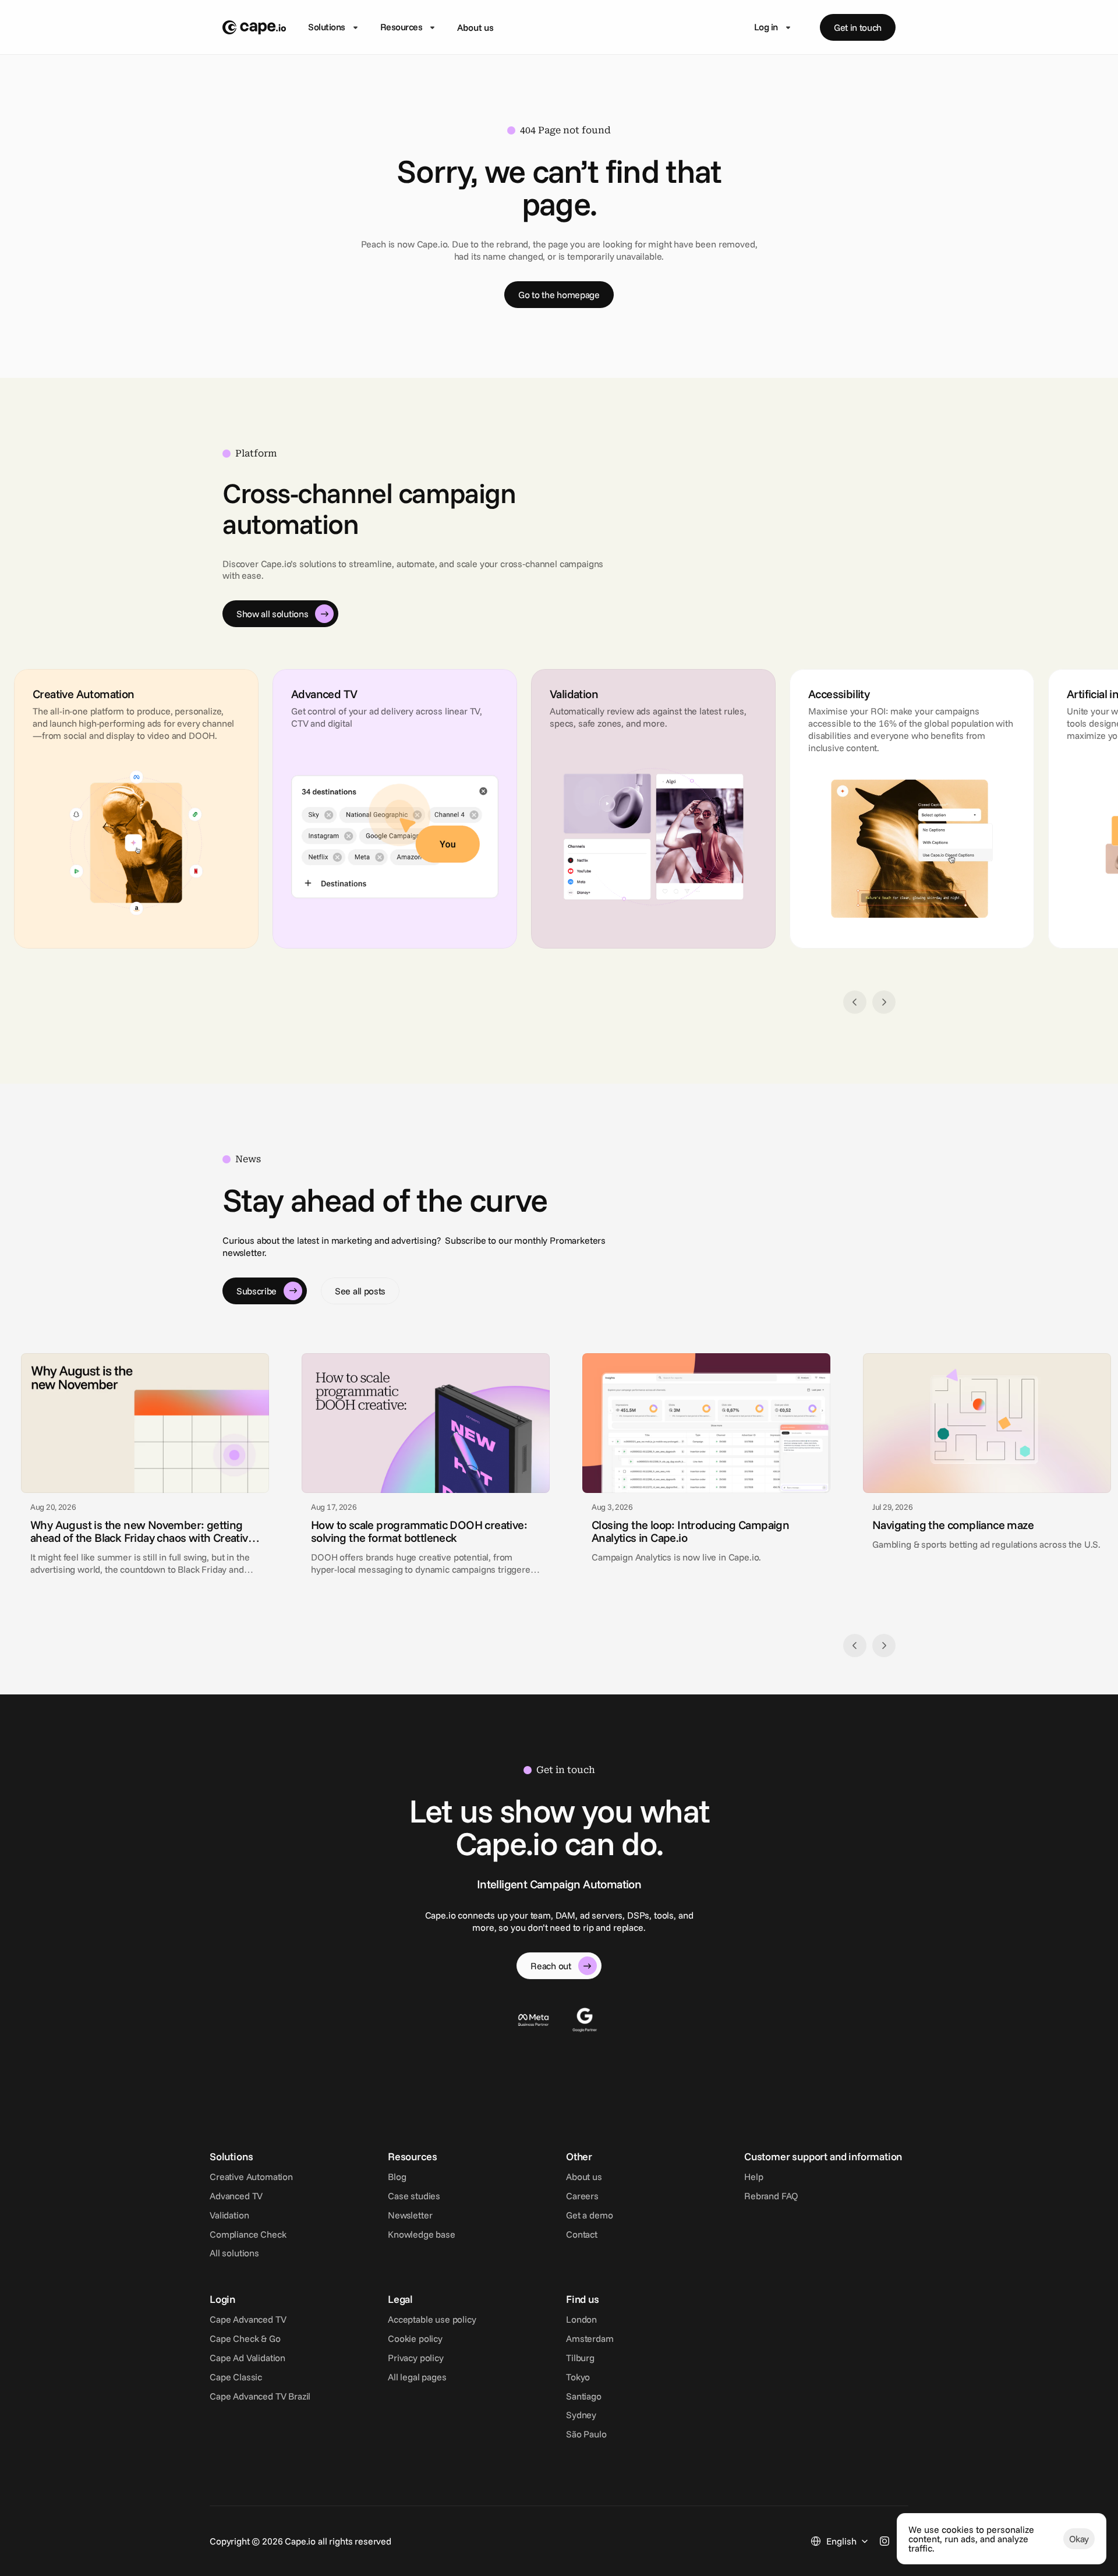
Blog (397, 2177)
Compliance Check (248, 2234)
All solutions (234, 2253)
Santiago (584, 2396)
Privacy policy (416, 2358)
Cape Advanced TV (248, 2319)
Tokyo (578, 2377)
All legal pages (417, 2377)
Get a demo (589, 2215)
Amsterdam (590, 2338)
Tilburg (580, 2358)
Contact (582, 2234)
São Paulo (586, 2434)
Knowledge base (422, 2234)
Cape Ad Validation (247, 2358)
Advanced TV (236, 2196)
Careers (582, 2196)
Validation (229, 2215)
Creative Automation (251, 2177)
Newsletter (410, 2215)
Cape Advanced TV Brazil (260, 2396)
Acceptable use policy (432, 2319)
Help (753, 2177)
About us (475, 27)
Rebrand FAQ (771, 2196)
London (581, 2319)
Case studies (414, 2196)
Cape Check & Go (245, 2338)
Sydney (581, 2415)
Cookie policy (415, 2338)
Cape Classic (236, 2377)
